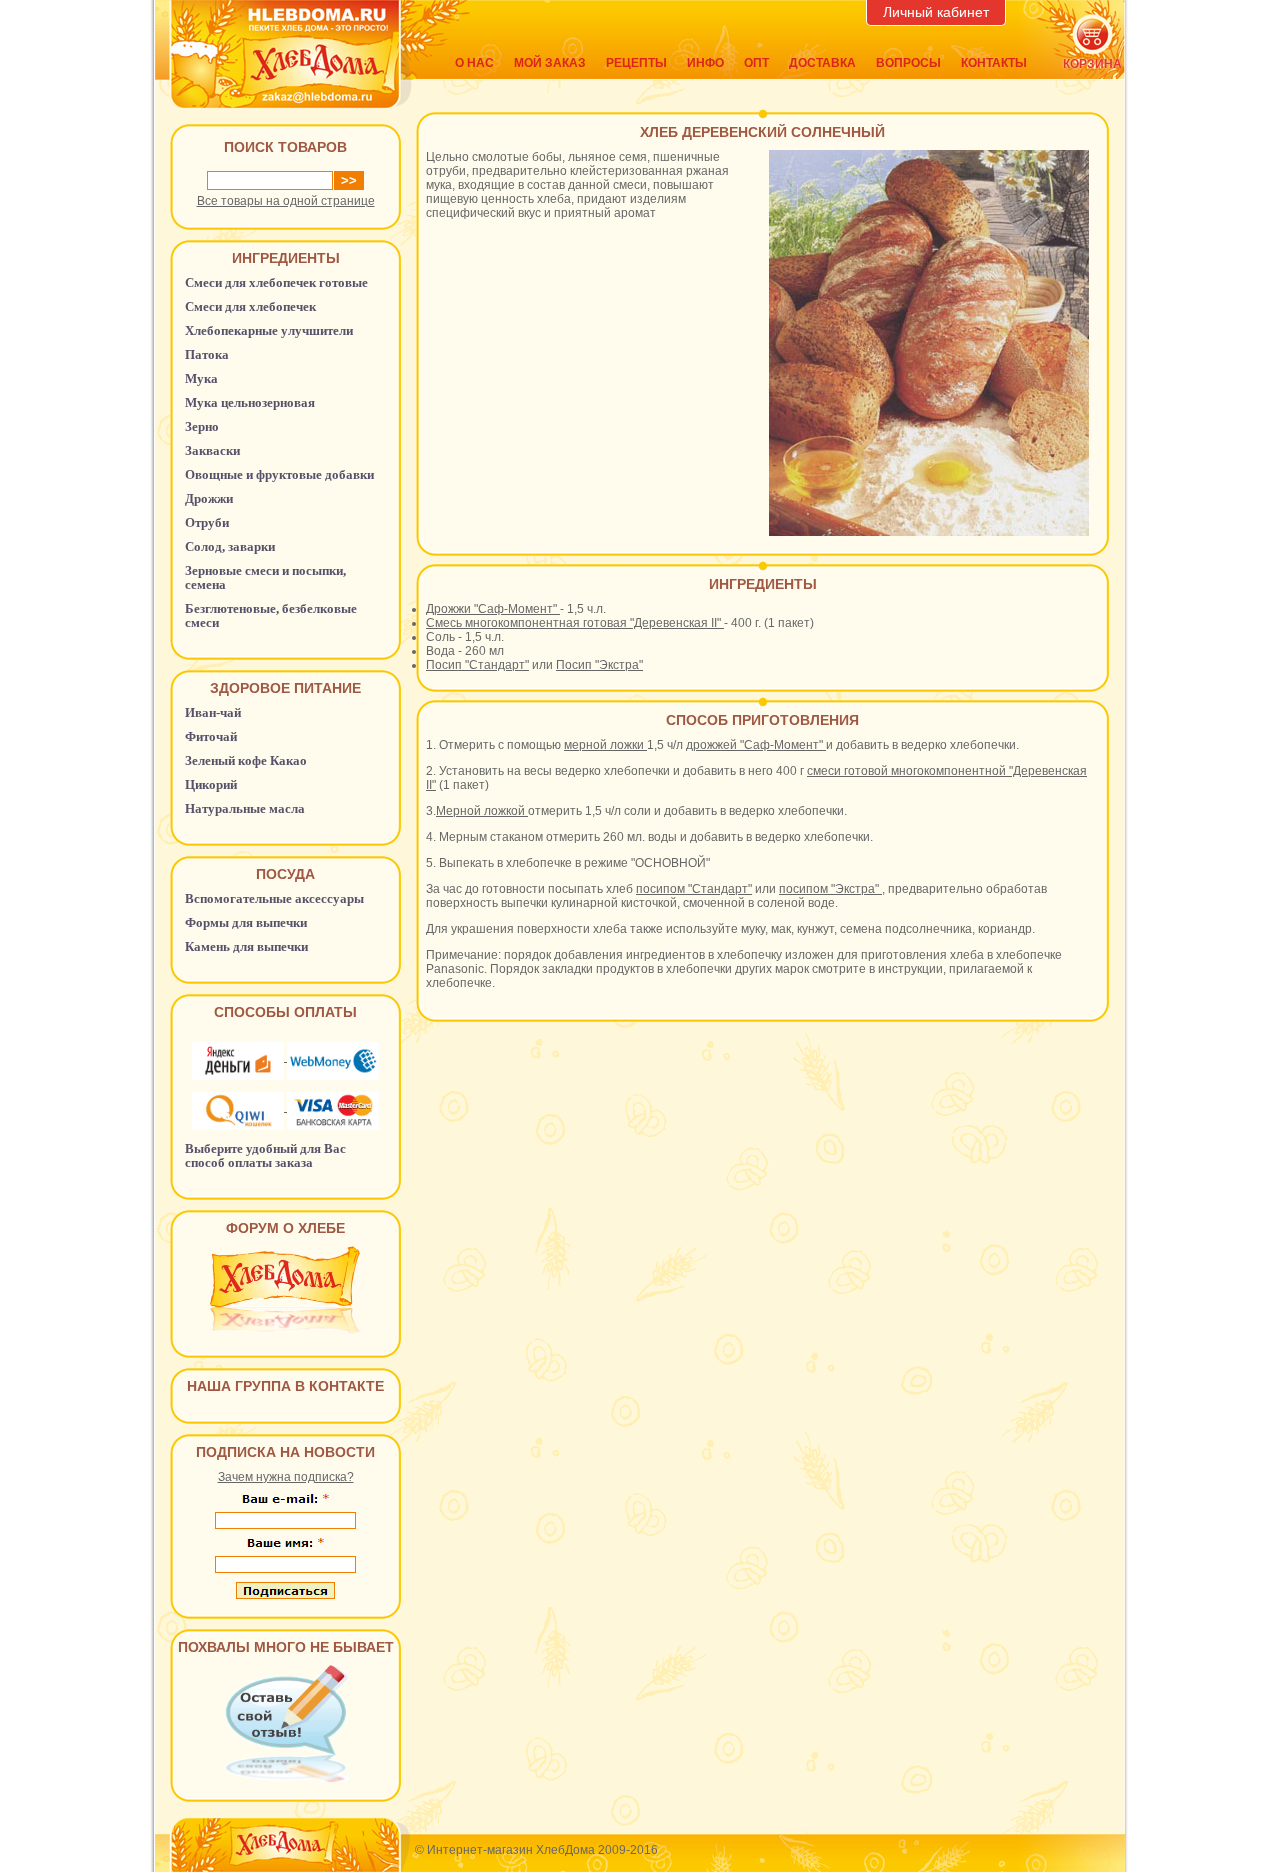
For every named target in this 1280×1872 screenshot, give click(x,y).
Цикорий (211, 784)
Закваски (212, 450)
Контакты (994, 63)
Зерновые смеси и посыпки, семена (265, 577)
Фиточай (211, 736)
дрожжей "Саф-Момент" (756, 745)
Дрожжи (209, 498)
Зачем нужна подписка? (286, 1477)
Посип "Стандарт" (477, 665)
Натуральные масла (245, 808)
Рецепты (636, 63)
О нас (474, 63)
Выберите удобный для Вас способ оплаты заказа (265, 1155)
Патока (207, 354)
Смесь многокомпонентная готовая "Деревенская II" (575, 623)
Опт (756, 63)
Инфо (705, 63)
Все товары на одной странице (286, 201)
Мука (201, 378)
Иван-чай (213, 712)
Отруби (207, 522)
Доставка (822, 63)
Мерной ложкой (482, 811)
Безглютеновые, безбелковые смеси (271, 615)
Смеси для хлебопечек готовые (276, 282)
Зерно (202, 426)
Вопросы (908, 63)
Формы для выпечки (246, 922)
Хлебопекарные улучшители (269, 330)
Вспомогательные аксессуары (274, 898)
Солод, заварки (230, 546)
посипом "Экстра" (830, 889)
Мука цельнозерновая (250, 402)
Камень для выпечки (246, 946)
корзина (1092, 64)
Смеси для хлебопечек (250, 306)
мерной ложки (605, 745)
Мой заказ (550, 63)
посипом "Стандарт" (694, 889)
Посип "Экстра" (599, 665)
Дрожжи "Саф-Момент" (493, 609)
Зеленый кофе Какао (246, 760)
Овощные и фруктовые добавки (279, 474)
